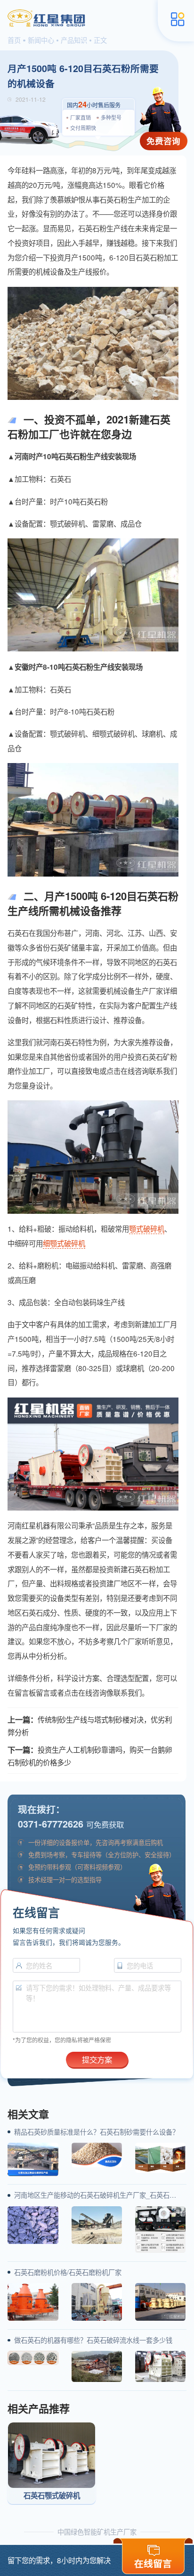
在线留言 (153, 2563)
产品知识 (74, 40)
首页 (14, 40)
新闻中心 (41, 40)
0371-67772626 (51, 1824)
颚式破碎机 (147, 1228)
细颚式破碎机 (64, 1243)
